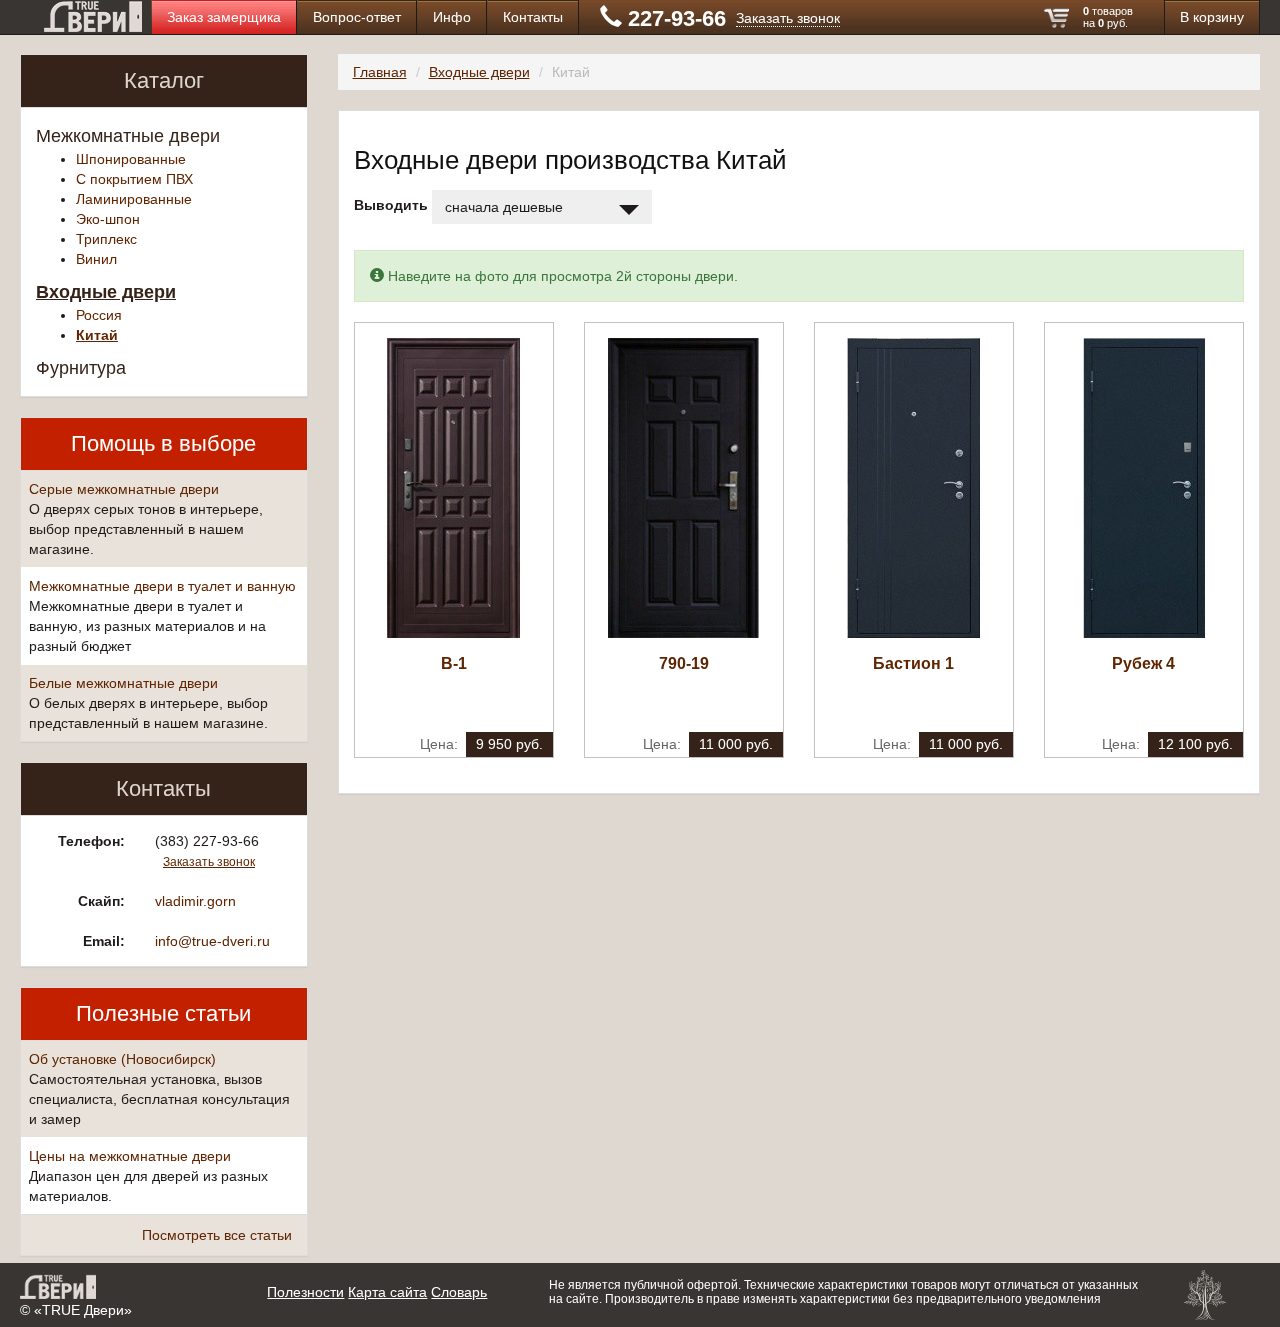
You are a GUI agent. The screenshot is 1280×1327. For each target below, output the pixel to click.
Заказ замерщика (224, 17)
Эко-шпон (108, 219)
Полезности (305, 1292)
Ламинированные (134, 199)
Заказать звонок (788, 18)
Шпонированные (131, 159)
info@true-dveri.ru (212, 941)
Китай (97, 335)
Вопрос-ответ (357, 17)
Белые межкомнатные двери (123, 683)
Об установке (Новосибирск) (122, 1059)
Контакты (533, 17)
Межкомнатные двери (128, 136)
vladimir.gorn (195, 901)
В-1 (454, 663)
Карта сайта (387, 1292)
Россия (99, 315)
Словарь (459, 1292)
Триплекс (106, 239)
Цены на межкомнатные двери (130, 1156)
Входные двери (106, 292)
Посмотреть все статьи (217, 1235)
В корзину (1212, 17)
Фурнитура (81, 368)
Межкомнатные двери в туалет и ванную (162, 586)
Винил (96, 259)
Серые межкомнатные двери (124, 489)
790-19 (684, 663)
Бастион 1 (913, 663)
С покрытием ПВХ (134, 179)
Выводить (391, 205)
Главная (380, 72)
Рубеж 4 (1143, 663)
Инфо (452, 17)
